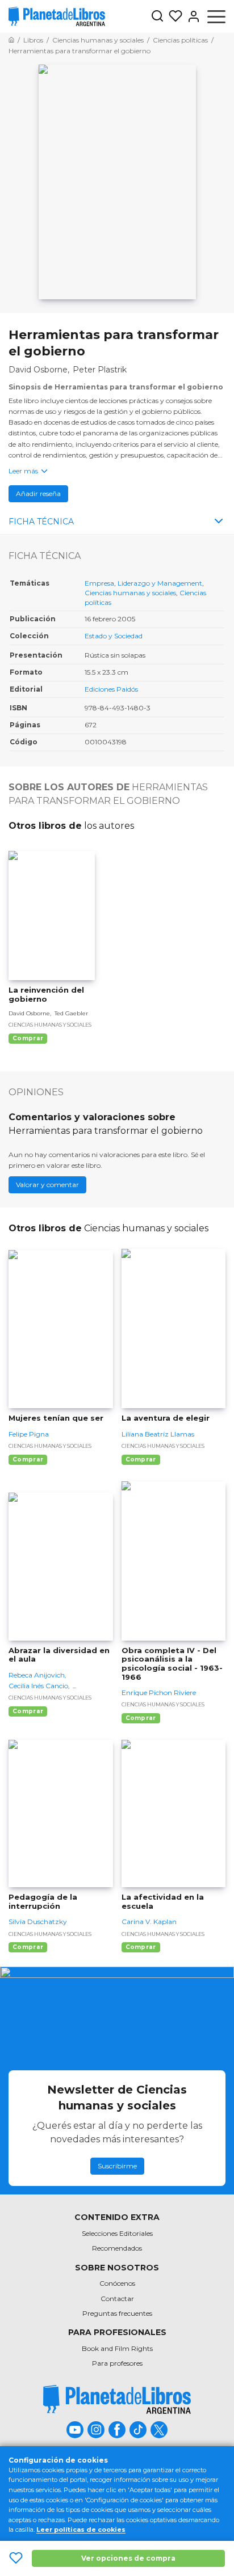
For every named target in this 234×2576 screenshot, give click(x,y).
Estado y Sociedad (114, 636)
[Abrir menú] (216, 16)
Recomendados (117, 2248)
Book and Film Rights (117, 2348)
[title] (117, 2399)
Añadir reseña (38, 493)
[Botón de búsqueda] (157, 17)
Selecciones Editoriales (117, 2233)
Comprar (28, 1038)
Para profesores (117, 2363)
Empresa (99, 583)
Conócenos (117, 2283)
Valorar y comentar (47, 1185)
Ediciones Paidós (111, 689)
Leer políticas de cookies (81, 2530)
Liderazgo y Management (160, 583)
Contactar (117, 2299)
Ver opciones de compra (128, 2558)
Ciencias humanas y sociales (130, 593)
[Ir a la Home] (11, 40)
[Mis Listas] (173, 16)
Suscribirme (117, 2166)
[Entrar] (191, 16)
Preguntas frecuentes (117, 2313)
